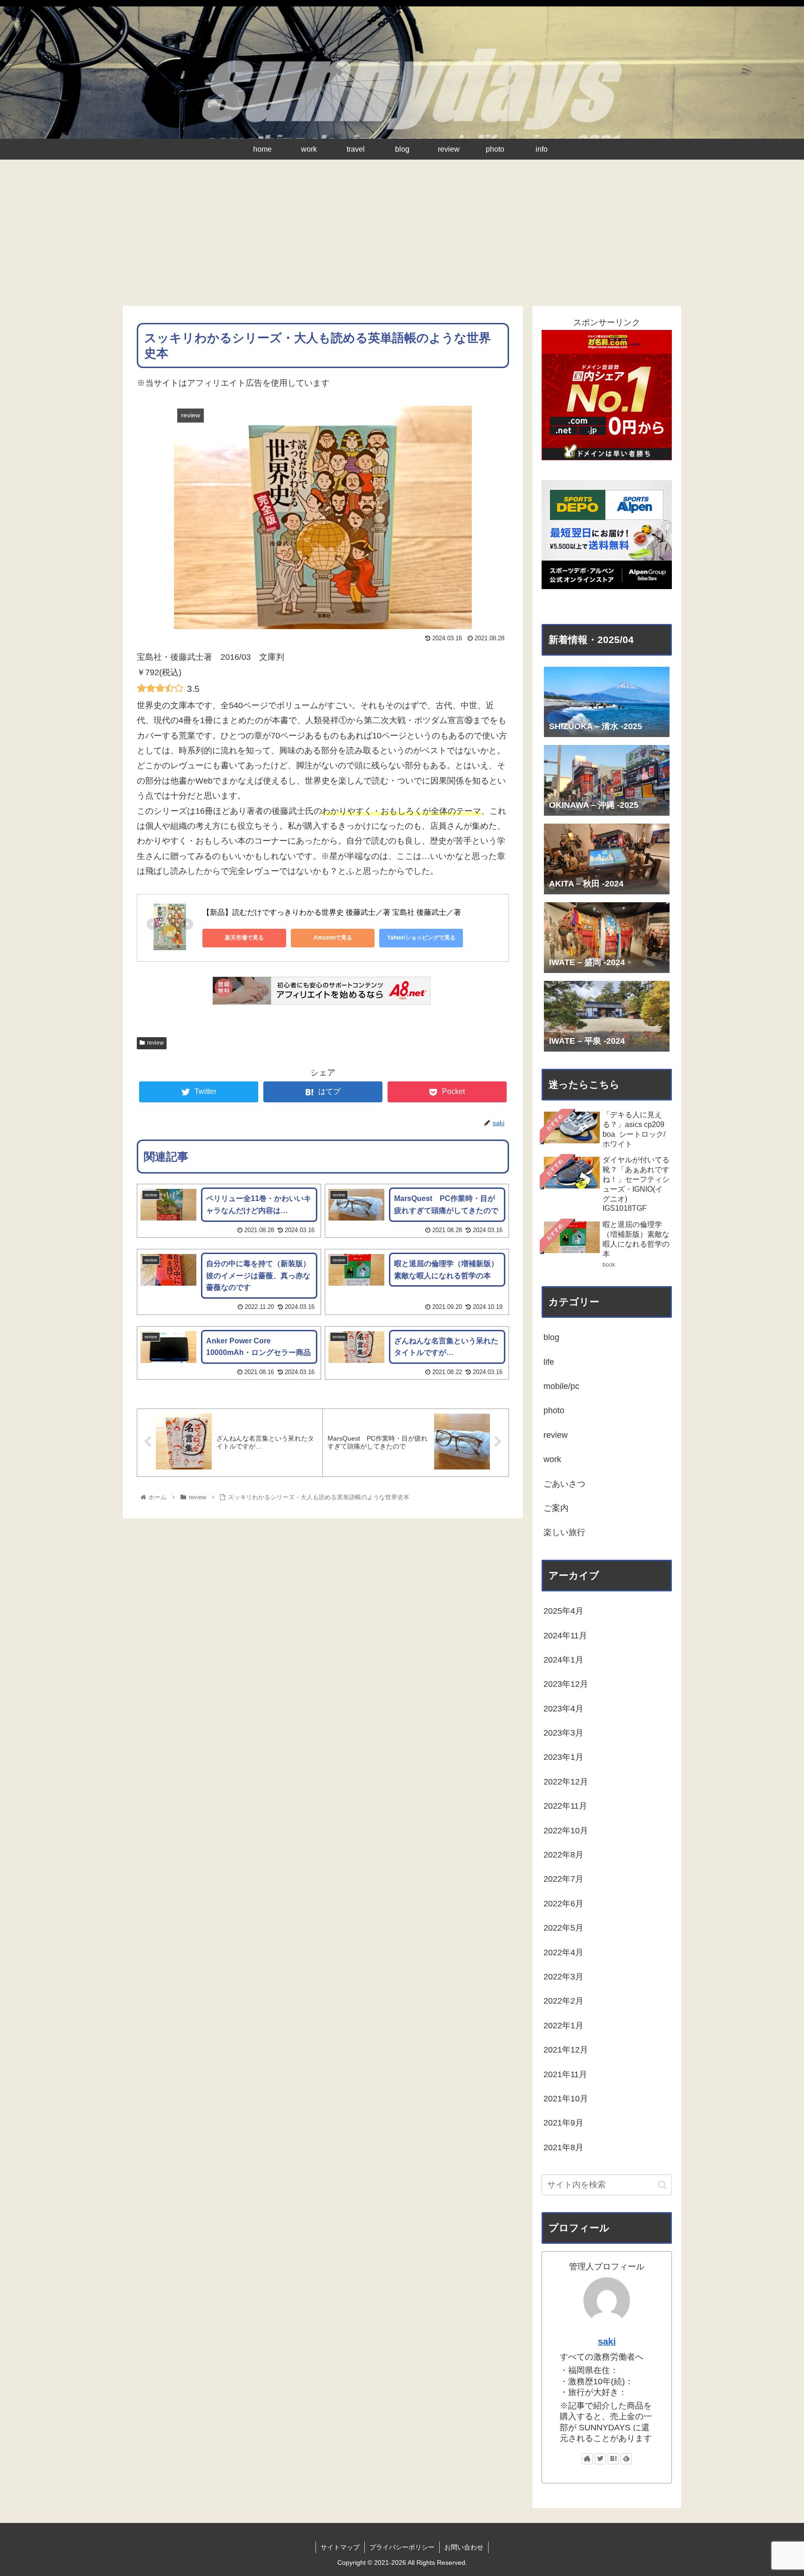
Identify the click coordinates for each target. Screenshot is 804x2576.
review (155, 1043)
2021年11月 (565, 2074)
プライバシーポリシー (402, 2547)
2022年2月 (563, 2001)
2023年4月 (563, 1709)
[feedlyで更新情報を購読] (626, 2459)
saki (607, 2341)
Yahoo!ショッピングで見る (421, 938)
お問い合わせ (464, 2547)
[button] (662, 2185)
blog (551, 1337)
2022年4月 (563, 1952)
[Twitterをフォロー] (600, 2459)
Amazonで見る (333, 938)
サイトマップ (340, 2547)
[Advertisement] (402, 236)
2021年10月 (566, 2099)
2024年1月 (563, 1660)
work (552, 1459)
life (549, 1362)
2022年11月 (565, 1806)
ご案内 (556, 1508)
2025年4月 (563, 1611)
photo (554, 1410)
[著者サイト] (587, 2459)
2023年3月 (563, 1733)
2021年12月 (566, 2050)
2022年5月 (563, 1928)
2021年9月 (563, 2123)
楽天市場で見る (244, 938)
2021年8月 (563, 2147)
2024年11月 (565, 1636)
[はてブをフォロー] (613, 2459)
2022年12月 (566, 1782)
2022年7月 (563, 1879)
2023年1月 (563, 1757)
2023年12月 (566, 1684)
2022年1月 (563, 2026)
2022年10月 (566, 1831)
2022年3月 (563, 1977)
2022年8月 (563, 1855)
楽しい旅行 (564, 1532)
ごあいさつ (564, 1484)
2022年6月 (563, 1904)
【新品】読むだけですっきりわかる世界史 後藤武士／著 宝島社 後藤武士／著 (332, 912)
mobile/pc (561, 1386)
